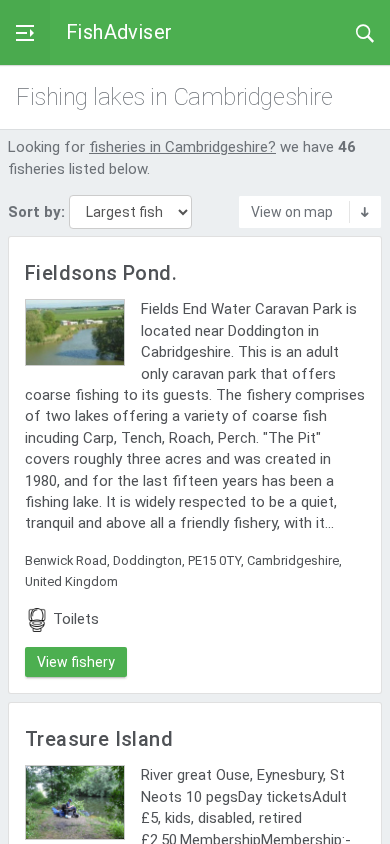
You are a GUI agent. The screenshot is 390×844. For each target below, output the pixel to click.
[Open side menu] (25, 32)
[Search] (365, 32)
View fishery (76, 662)
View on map (292, 212)
